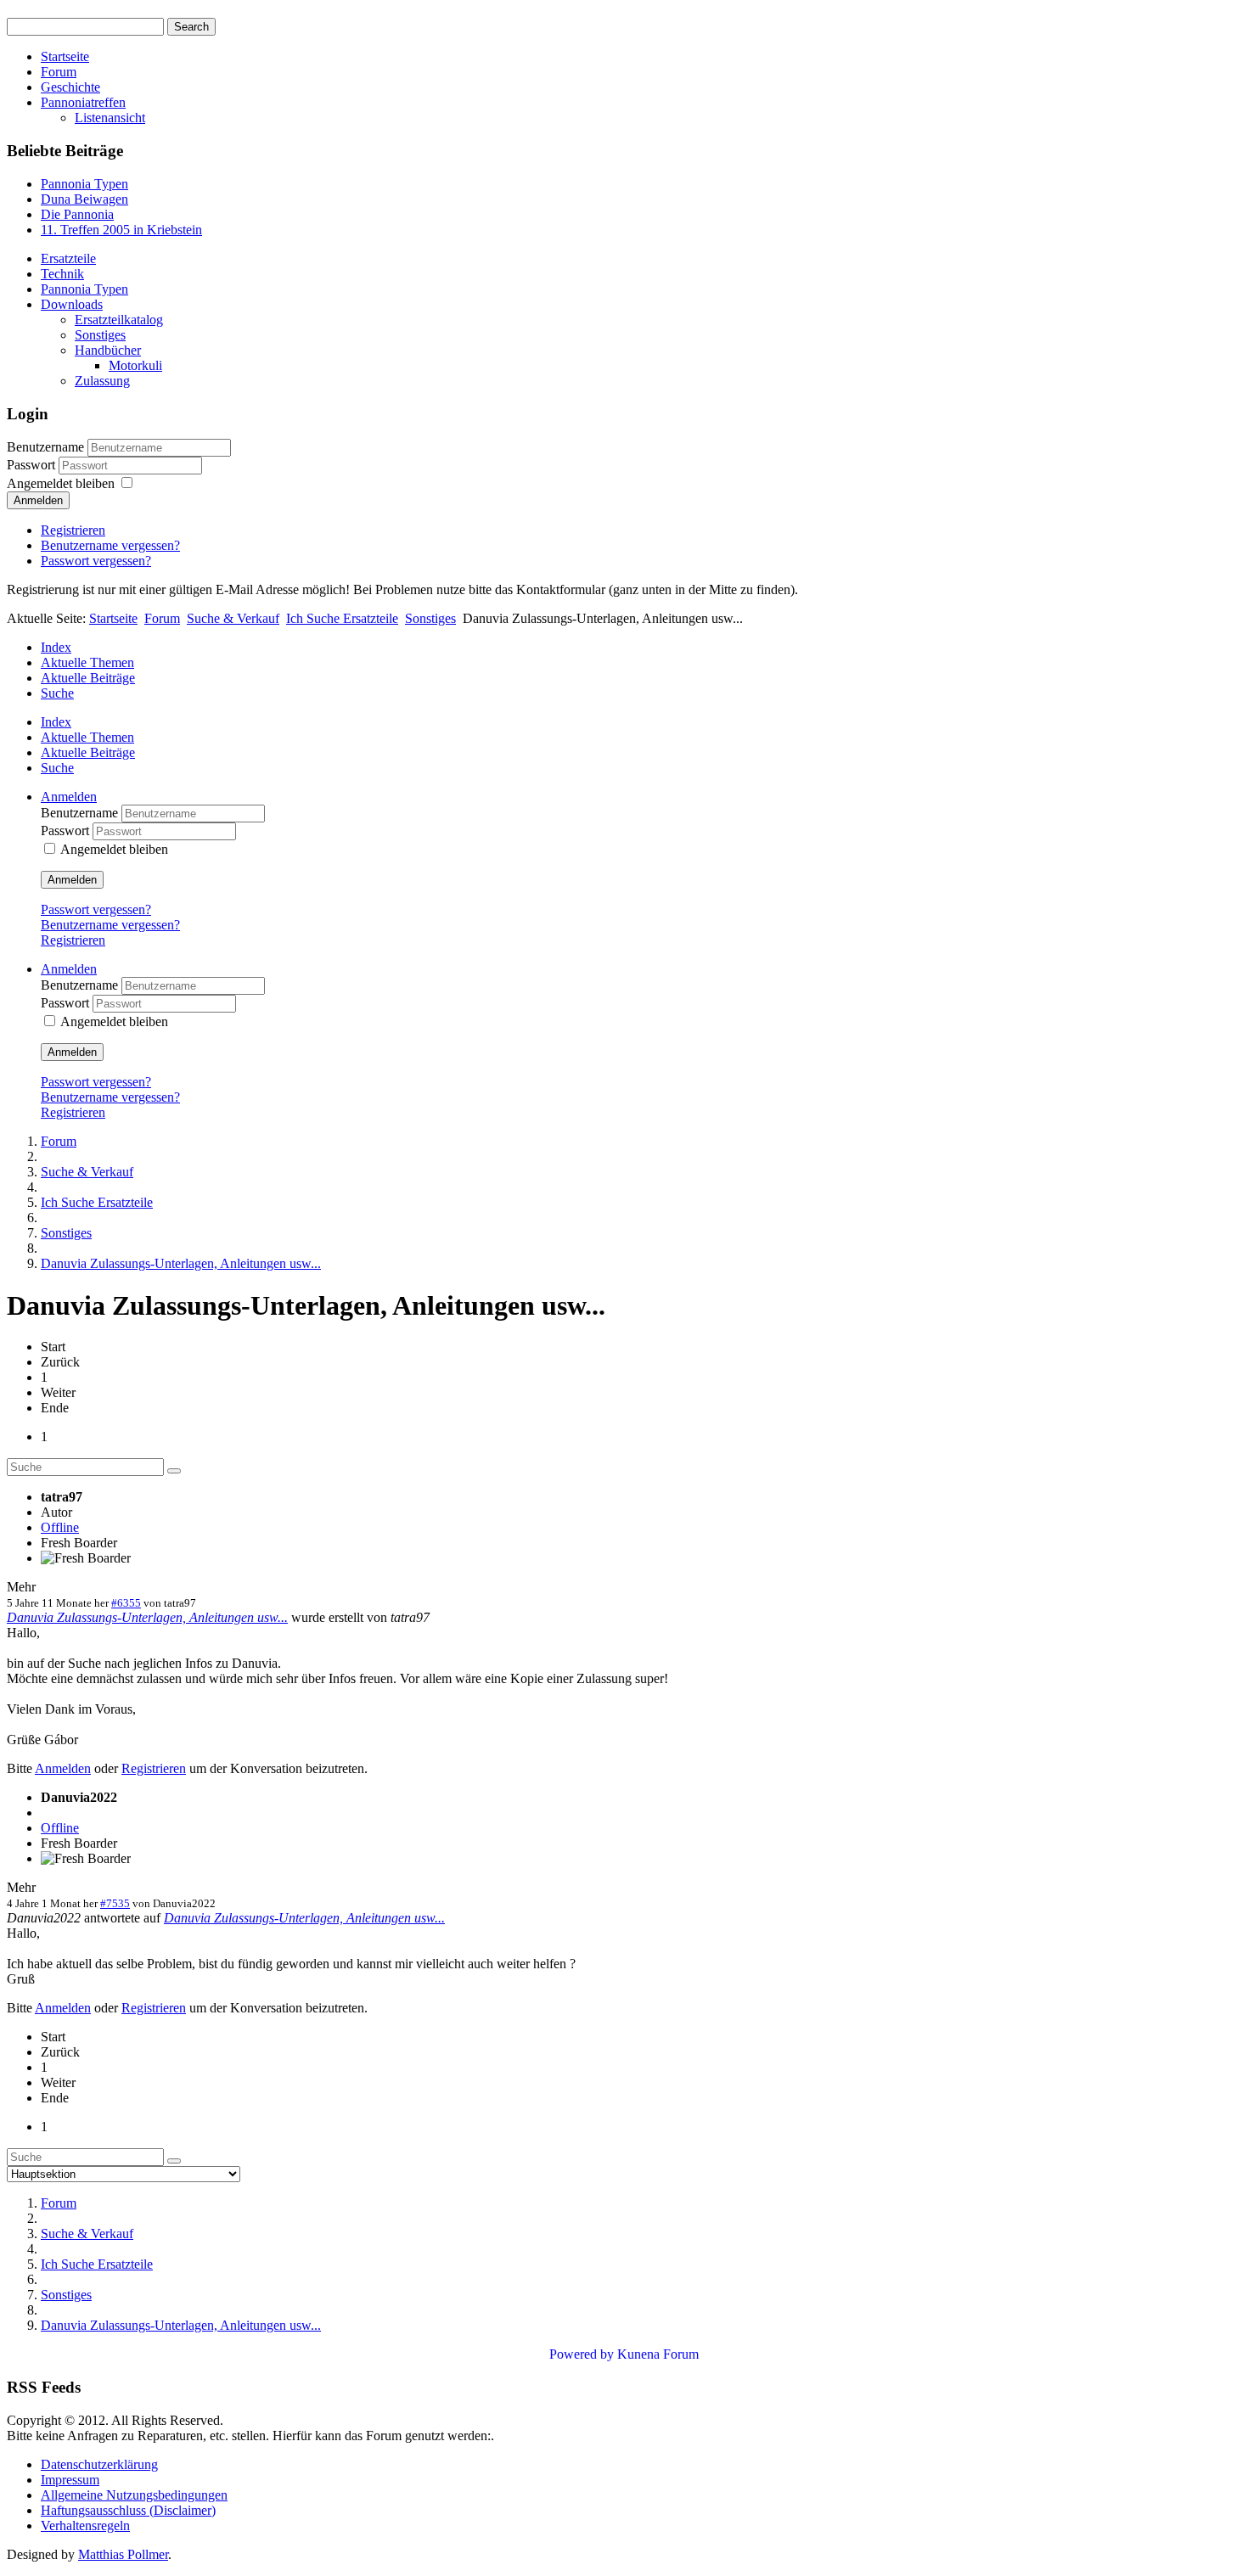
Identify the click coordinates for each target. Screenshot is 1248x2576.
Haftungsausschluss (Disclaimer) (128, 2510)
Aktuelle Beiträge (88, 678)
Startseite (65, 56)
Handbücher (108, 350)
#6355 (126, 1603)
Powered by (582, 2354)
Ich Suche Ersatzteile (342, 618)
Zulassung (102, 381)
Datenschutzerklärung (99, 2464)
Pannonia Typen (84, 289)
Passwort (33, 465)
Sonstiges (100, 335)
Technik (62, 274)
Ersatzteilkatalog (119, 320)
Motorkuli (135, 365)
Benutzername (45, 447)
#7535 (115, 1903)
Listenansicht (110, 118)
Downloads (72, 304)
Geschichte (70, 87)
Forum (59, 72)
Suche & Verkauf (233, 618)
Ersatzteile (68, 258)
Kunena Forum (658, 2354)
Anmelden (38, 500)
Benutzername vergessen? (110, 545)
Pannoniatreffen (83, 102)
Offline (60, 1527)
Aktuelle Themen (87, 662)
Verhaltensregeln (85, 2525)
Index (56, 647)
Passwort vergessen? (96, 561)
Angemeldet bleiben (61, 483)
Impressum (70, 2480)
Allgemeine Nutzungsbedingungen (134, 2495)
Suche (57, 693)
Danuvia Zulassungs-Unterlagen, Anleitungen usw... (147, 1617)
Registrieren (73, 530)
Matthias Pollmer (123, 2554)
